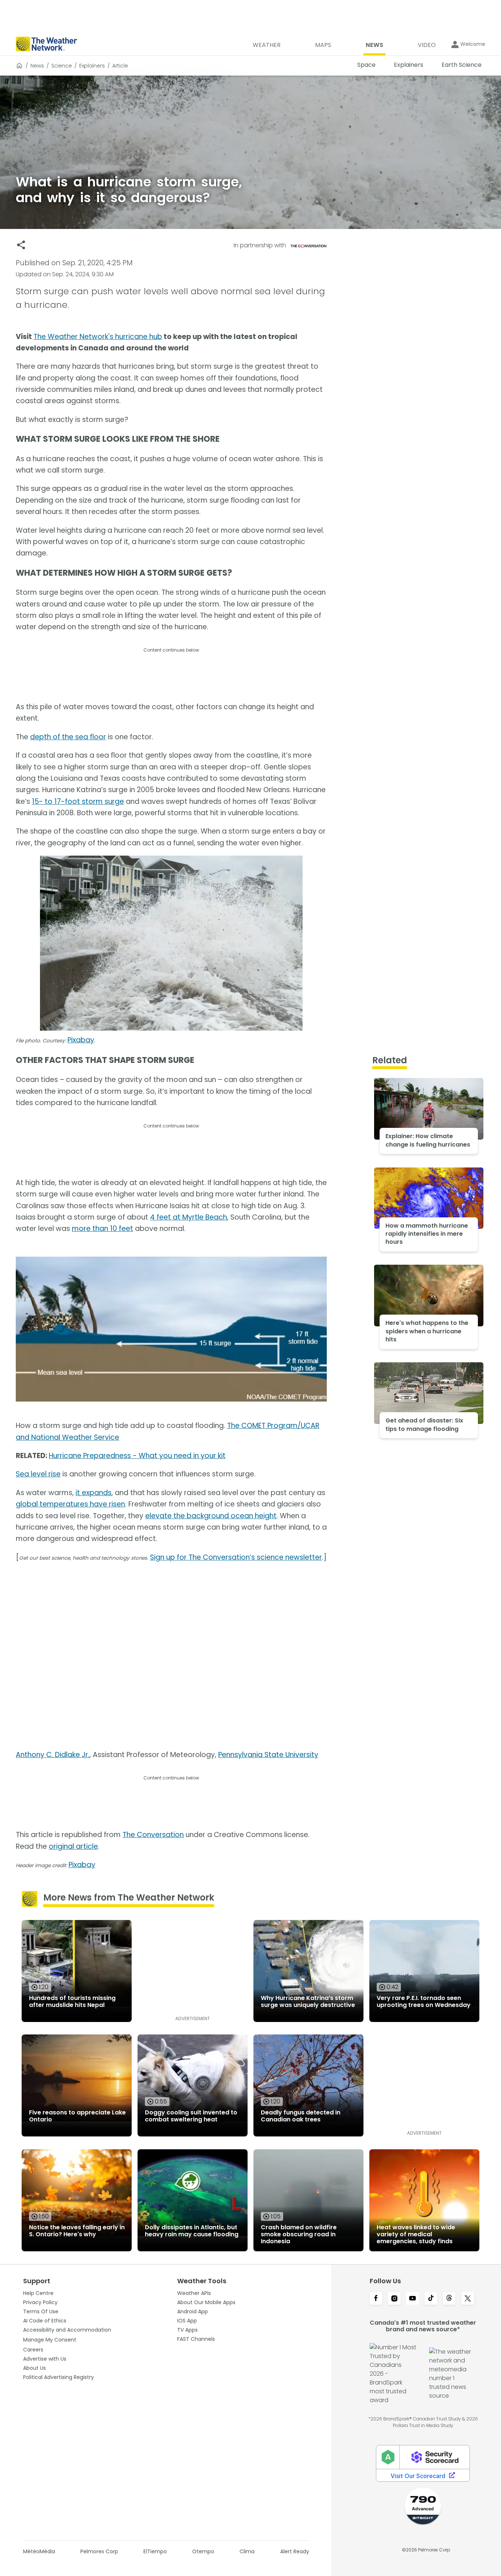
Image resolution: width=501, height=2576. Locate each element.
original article (73, 1846)
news (37, 66)
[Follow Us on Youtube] (413, 2299)
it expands (94, 1493)
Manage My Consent (50, 2340)
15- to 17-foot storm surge (78, 801)
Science (62, 66)
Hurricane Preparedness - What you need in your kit (137, 1456)
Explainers (92, 66)
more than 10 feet (103, 1229)
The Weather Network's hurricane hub (98, 337)
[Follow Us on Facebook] (376, 2299)
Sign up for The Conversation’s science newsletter (236, 1557)
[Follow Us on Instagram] (394, 2299)
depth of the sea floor (68, 737)
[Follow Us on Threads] (449, 2299)
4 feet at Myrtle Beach (189, 1217)
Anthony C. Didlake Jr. (53, 1755)
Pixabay (81, 1040)
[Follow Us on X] (468, 2299)
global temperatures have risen (70, 1504)
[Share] (21, 245)
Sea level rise (38, 1474)
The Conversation (153, 1835)
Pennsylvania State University (268, 1755)
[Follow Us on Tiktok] (431, 2299)
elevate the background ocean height (211, 1516)
